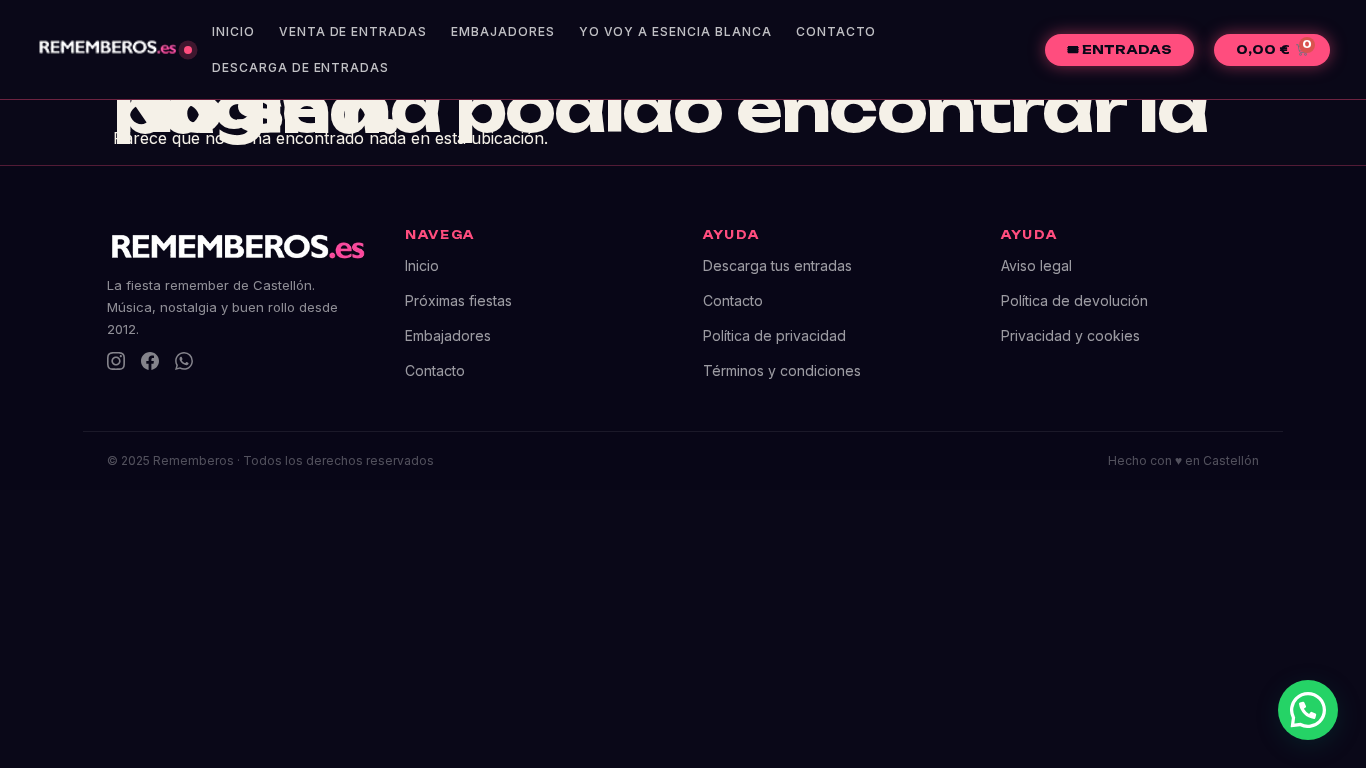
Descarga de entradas (300, 67)
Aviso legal (1036, 265)
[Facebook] (150, 361)
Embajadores (503, 31)
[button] (1308, 710)
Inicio (233, 31)
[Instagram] (116, 361)
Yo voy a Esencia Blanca (675, 31)
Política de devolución (1074, 300)
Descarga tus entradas (777, 265)
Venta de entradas (353, 31)
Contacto (836, 31)
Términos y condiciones (782, 370)
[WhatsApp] (184, 361)
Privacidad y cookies (1070, 335)
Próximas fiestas (458, 300)
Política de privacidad (774, 335)
